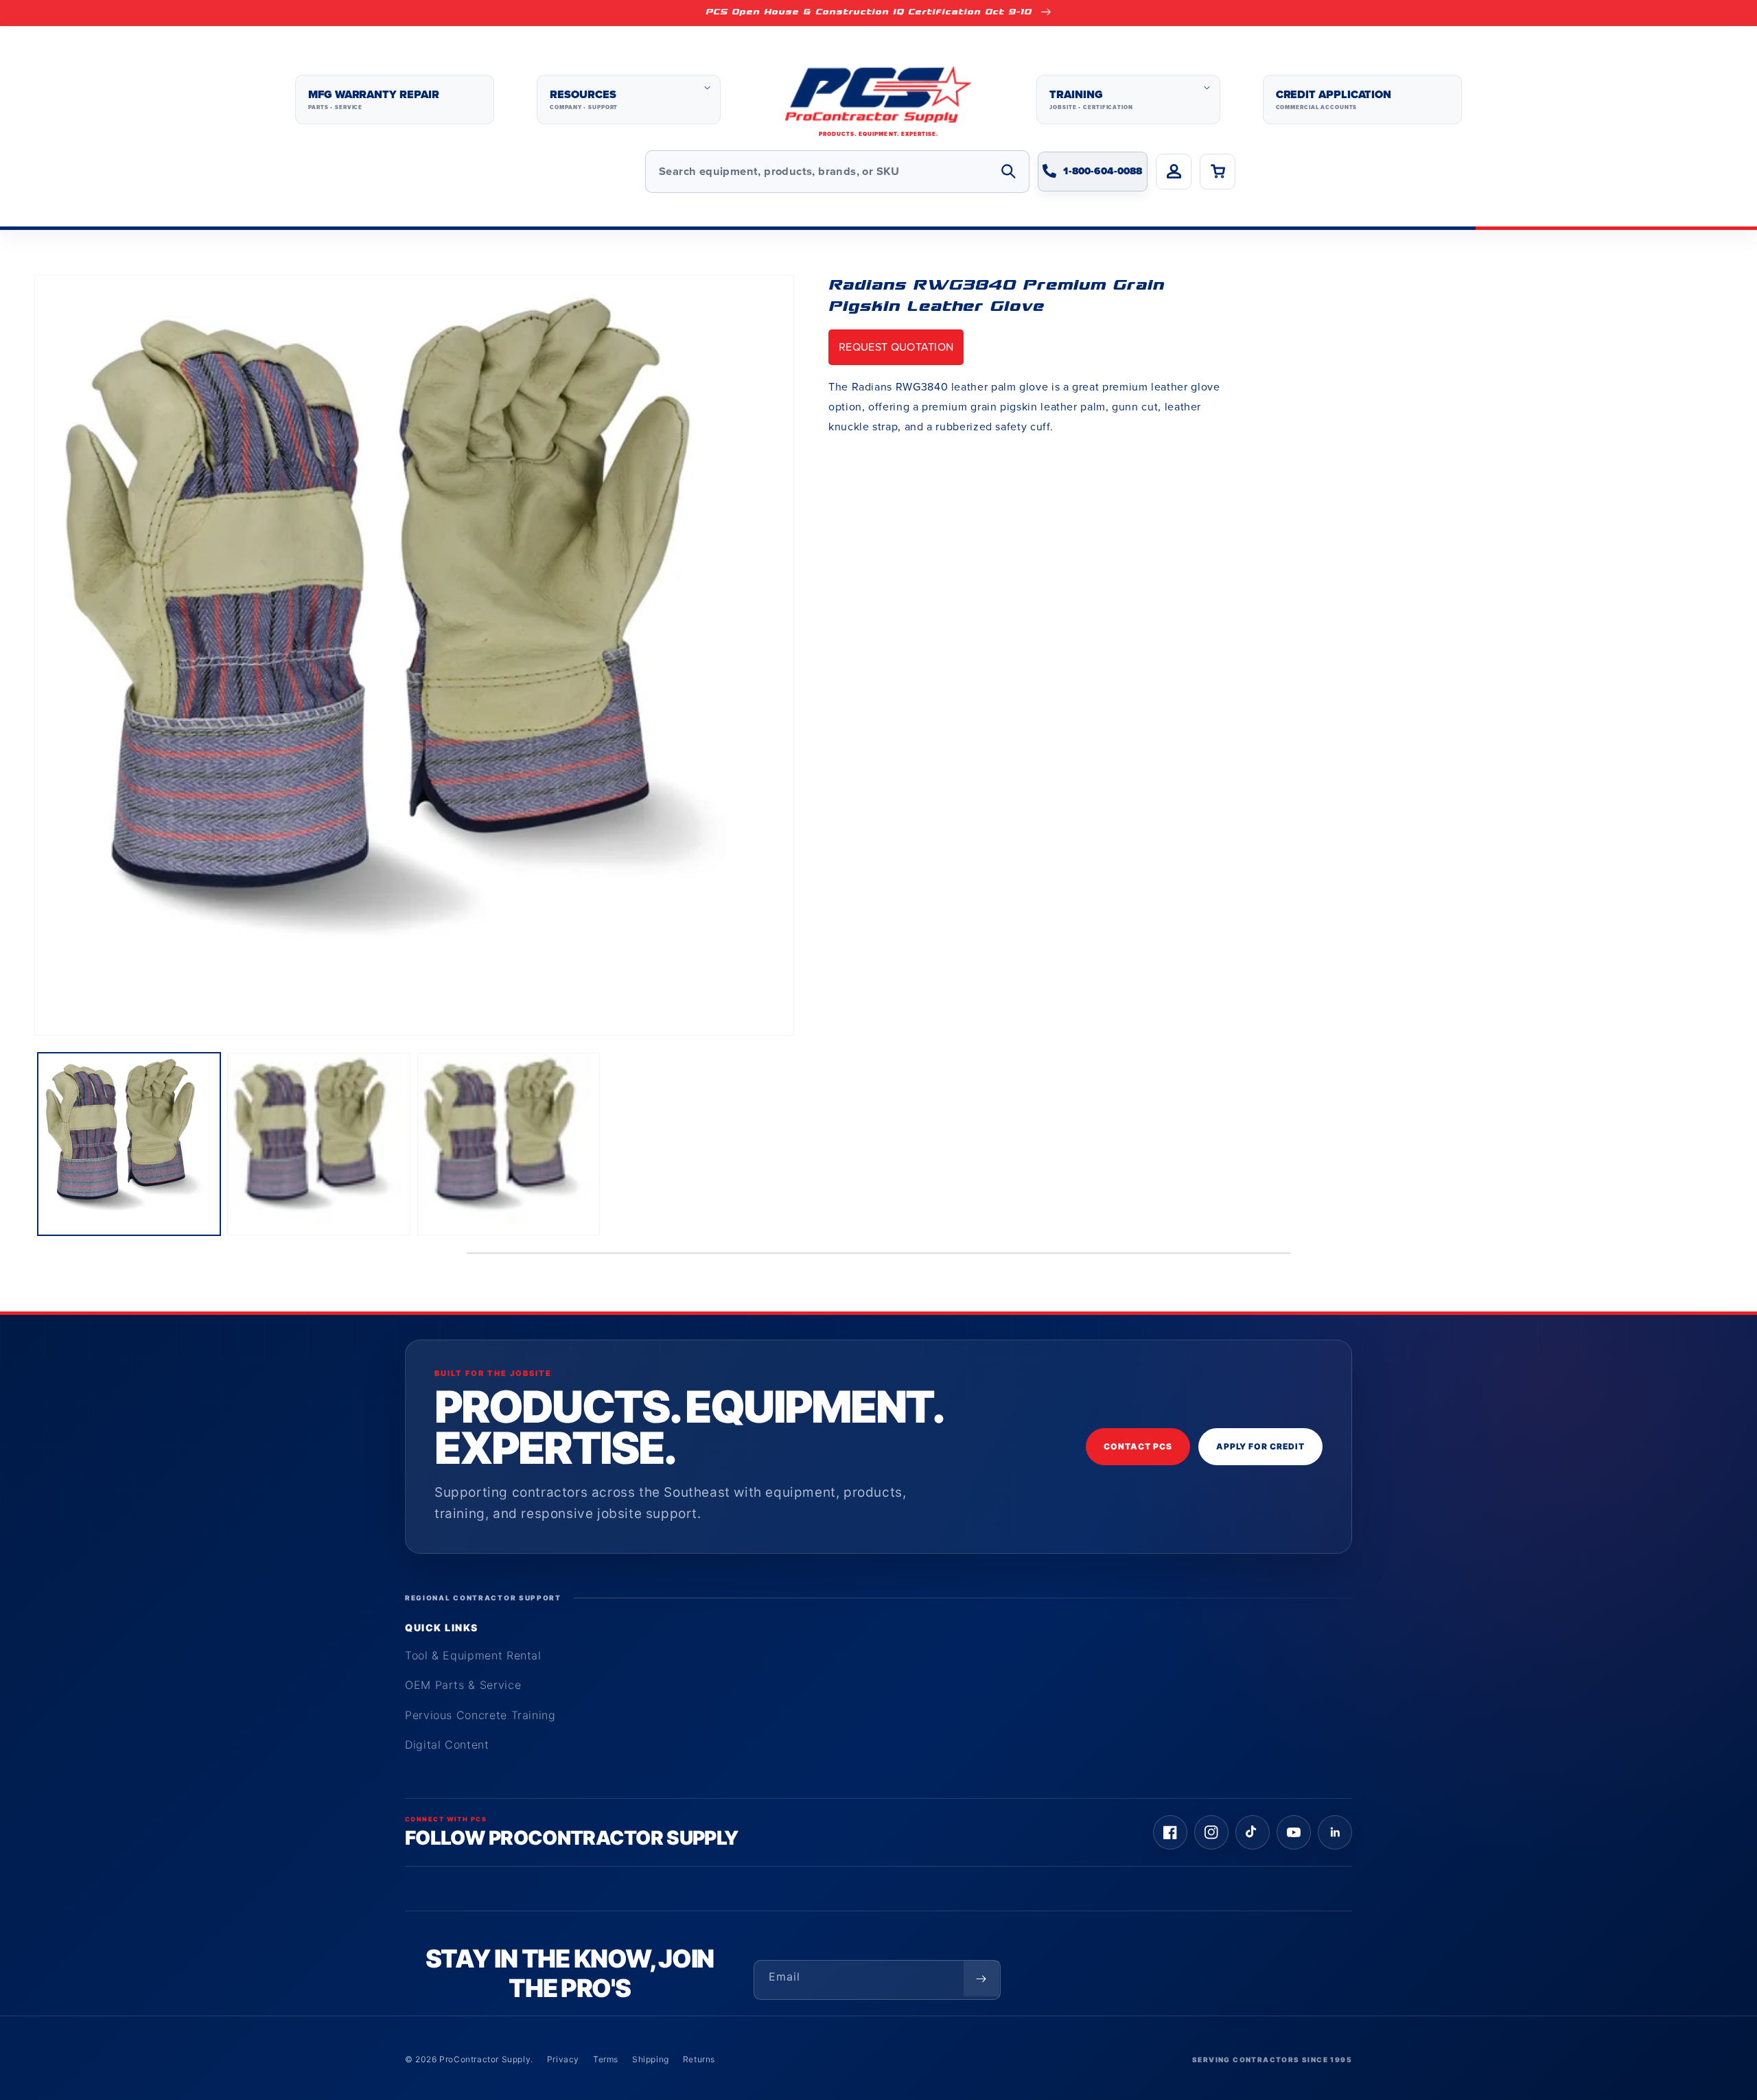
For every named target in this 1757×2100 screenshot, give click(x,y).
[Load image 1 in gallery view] (129, 1144)
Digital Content (447, 1745)
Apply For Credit (1260, 1446)
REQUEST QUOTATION (896, 347)
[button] (628, 100)
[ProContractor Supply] (878, 100)
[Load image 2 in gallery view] (318, 1144)
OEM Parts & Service (463, 1685)
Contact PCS (1138, 1446)
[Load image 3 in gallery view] (509, 1144)
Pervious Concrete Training (480, 1715)
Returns (699, 2059)
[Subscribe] (981, 1979)
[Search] (1008, 172)
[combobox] (837, 172)
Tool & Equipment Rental (473, 1655)
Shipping (651, 2059)
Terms (606, 2059)
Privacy (563, 2059)
